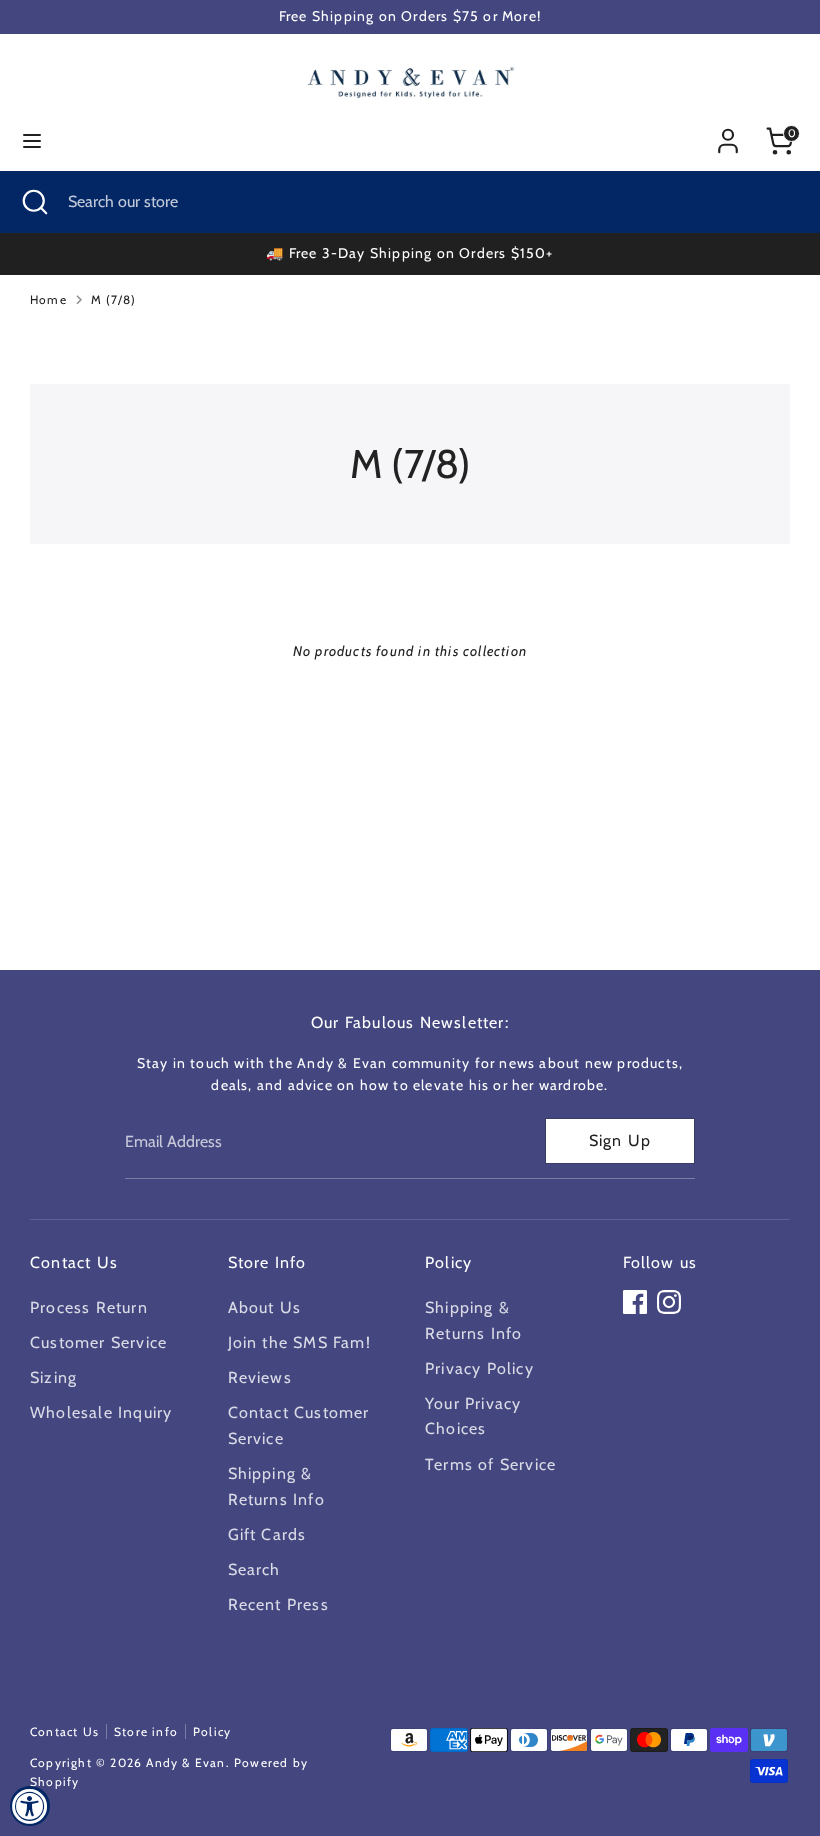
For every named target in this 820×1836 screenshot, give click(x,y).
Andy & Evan (185, 1762)
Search (254, 1569)
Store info (146, 1731)
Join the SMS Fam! (299, 1342)
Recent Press (278, 1604)
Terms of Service (490, 1464)
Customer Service (98, 1342)
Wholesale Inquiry (101, 1412)
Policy (212, 1731)
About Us (265, 1307)
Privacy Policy (479, 1368)
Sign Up (620, 1140)
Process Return (89, 1307)
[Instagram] (669, 1302)
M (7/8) (113, 299)
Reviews (260, 1377)
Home (48, 299)
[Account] (728, 133)
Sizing (53, 1377)
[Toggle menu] (32, 140)
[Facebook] (635, 1302)
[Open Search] (34, 202)
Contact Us (64, 1731)
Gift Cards (267, 1534)
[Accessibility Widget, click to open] (30, 1806)
